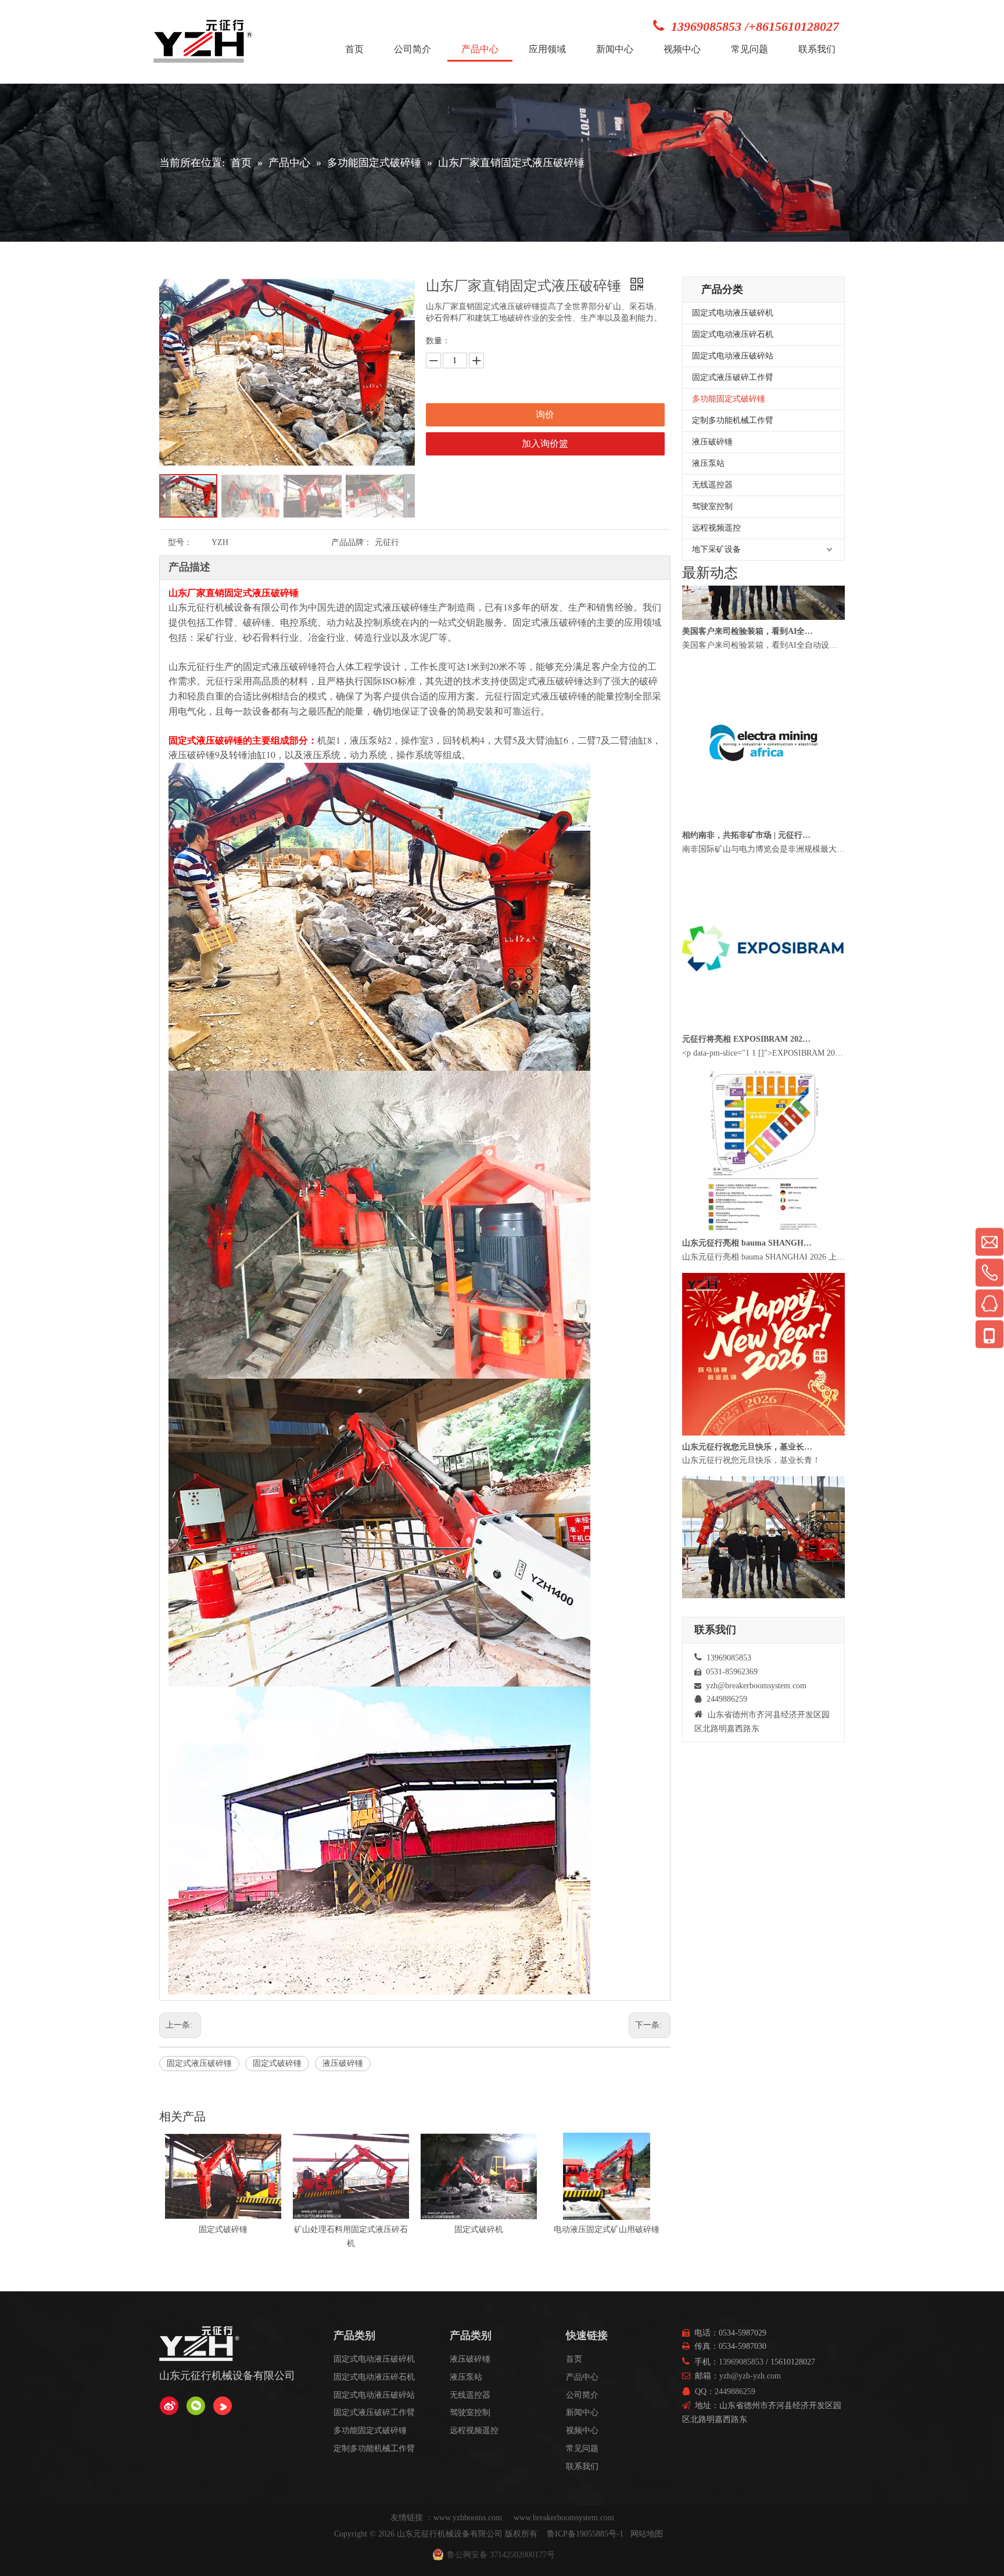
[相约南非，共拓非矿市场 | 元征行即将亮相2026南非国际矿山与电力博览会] (763, 878)
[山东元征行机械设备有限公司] (169, 2406)
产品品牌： (352, 542)
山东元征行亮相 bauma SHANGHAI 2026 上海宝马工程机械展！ (748, 1299)
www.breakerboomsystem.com (564, 2518)
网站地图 (647, 2534)
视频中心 (582, 2430)
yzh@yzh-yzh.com (750, 2376)
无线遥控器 (712, 485)
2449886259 (735, 2392)
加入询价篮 (545, 444)
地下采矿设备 (716, 549)
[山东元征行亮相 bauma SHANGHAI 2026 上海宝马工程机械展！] (763, 1285)
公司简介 (582, 2395)
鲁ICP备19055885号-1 (585, 2534)
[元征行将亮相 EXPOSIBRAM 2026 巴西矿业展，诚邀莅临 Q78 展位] (763, 1081)
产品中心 (582, 2377)
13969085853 (741, 2362)
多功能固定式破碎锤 (729, 399)
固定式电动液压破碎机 (733, 313)
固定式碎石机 (479, 2229)
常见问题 (582, 2448)
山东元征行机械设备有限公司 (450, 2534)
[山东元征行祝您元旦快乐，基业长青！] (763, 1489)
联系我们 (582, 2466)
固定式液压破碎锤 (199, 2063)
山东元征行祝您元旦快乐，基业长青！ (748, 1503)
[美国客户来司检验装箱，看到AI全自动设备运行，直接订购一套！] (763, 674)
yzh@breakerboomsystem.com (756, 1686)
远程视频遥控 (716, 528)
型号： (180, 542)
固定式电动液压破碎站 (733, 356)
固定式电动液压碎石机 (733, 334)
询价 (545, 415)
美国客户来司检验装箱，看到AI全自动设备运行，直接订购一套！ (748, 688)
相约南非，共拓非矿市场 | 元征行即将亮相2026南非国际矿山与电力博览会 (748, 891)
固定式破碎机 (223, 2229)
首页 (574, 2359)
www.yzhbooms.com (469, 2518)
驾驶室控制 (712, 506)
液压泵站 (708, 463)
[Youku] (223, 2406)
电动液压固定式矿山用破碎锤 (351, 2229)
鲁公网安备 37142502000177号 (501, 2555)
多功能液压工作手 (607, 2229)
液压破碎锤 (343, 2063)
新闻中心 (582, 2412)
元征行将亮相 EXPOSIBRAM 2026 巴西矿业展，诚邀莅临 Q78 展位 (748, 1095)
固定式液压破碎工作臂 (733, 377)
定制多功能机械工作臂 (733, 420)
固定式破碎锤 (277, 2063)
